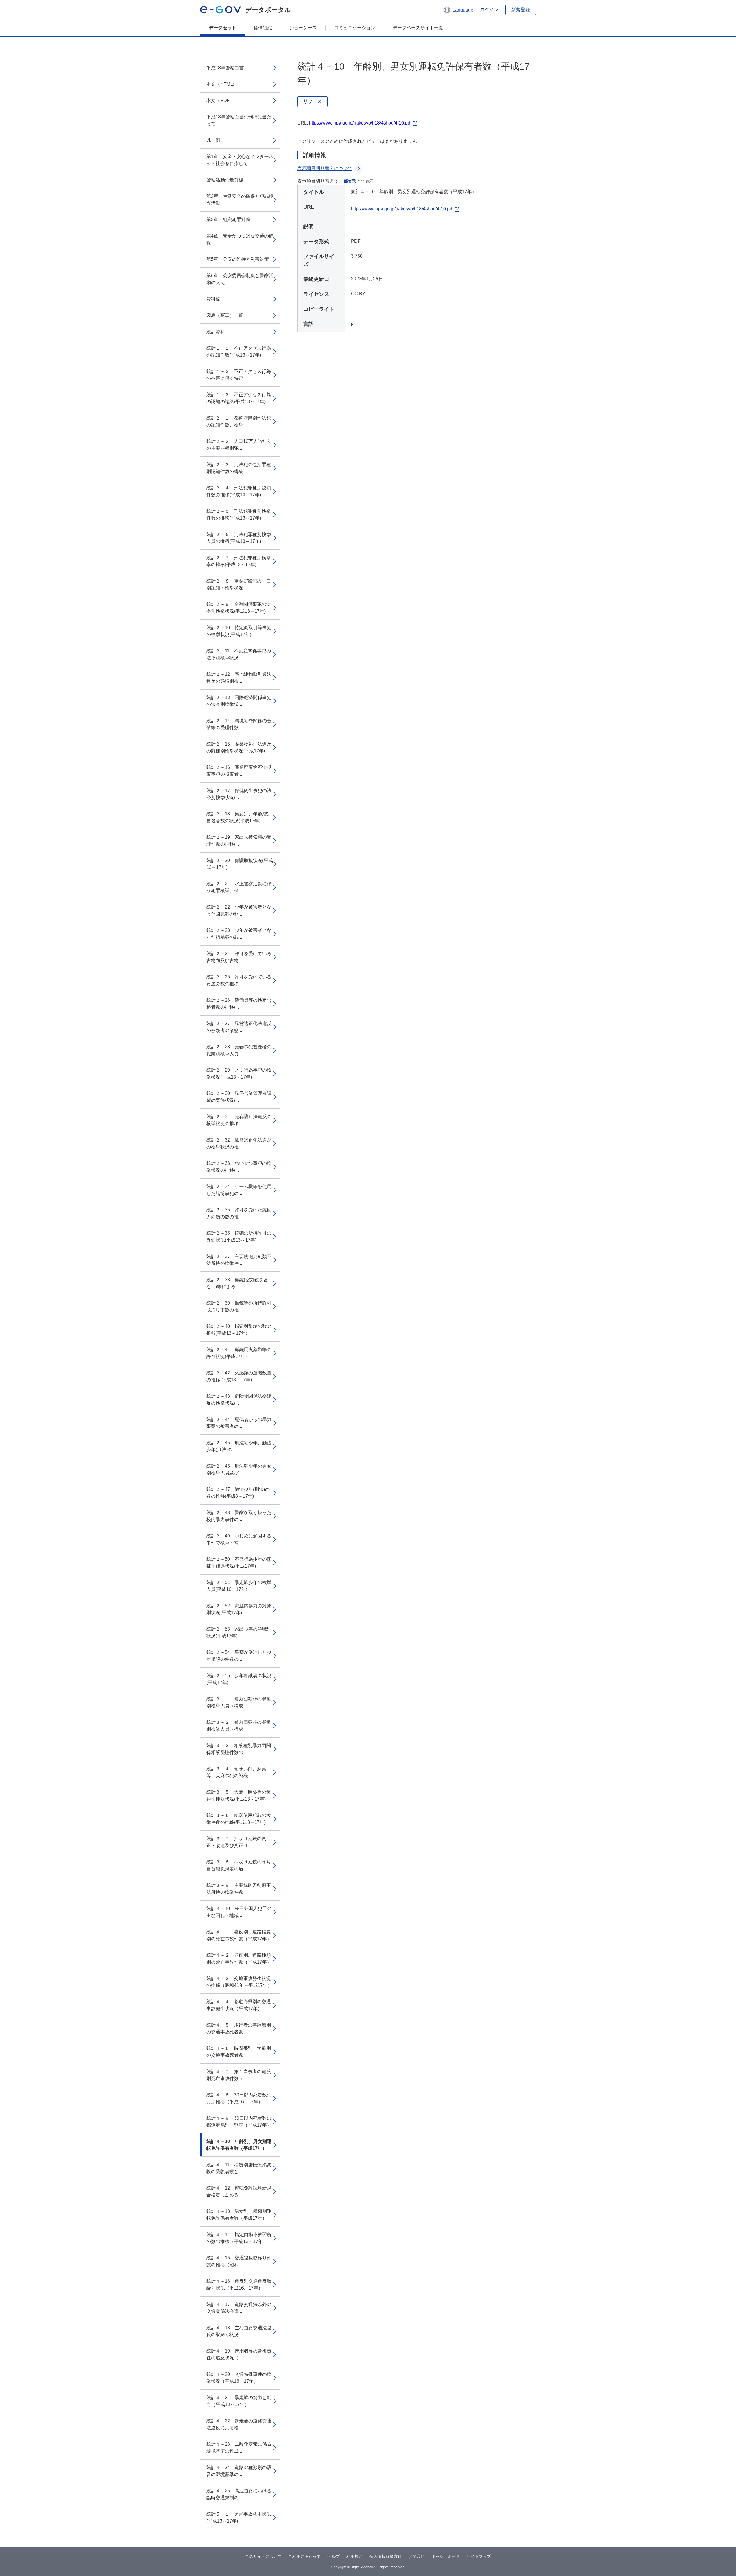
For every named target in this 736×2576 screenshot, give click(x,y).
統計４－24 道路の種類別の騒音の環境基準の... (239, 2471)
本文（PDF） (220, 100)
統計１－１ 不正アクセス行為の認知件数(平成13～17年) (239, 352)
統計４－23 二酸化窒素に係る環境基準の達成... (239, 2448)
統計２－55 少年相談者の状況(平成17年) (239, 1679)
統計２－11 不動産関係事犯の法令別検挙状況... (239, 654)
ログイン (489, 10)
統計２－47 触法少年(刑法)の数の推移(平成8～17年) (238, 1493)
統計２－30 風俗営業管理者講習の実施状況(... (239, 1097)
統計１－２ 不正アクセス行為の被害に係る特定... (239, 375)
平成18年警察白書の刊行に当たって (239, 120)
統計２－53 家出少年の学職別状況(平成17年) (239, 1632)
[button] (458, 10)
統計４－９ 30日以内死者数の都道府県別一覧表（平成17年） (239, 2122)
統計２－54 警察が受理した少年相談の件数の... (239, 1656)
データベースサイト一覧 (418, 28)
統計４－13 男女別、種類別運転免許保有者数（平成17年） (239, 2215)
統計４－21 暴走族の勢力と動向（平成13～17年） (239, 2401)
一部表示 (348, 181)
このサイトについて (263, 2556)
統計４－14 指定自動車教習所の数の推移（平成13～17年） (239, 2238)
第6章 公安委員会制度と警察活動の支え (240, 279)
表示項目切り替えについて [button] (325, 168)
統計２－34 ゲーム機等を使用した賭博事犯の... (239, 1190)
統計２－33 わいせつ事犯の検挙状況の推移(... (239, 1167)
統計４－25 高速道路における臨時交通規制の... (239, 2494)
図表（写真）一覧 (225, 315)
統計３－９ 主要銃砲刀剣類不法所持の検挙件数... (239, 1889)
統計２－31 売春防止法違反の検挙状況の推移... (239, 1120)
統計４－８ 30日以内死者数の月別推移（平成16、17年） (239, 2098)
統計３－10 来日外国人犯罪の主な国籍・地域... (239, 1912)
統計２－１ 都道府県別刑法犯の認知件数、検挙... (239, 421)
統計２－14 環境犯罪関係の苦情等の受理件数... (239, 724)
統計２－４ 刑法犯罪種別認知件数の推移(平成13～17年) (239, 491)
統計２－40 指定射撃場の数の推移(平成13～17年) (239, 1330)
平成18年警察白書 (225, 68)
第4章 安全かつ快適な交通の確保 (240, 239)
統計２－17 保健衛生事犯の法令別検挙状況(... (239, 794)
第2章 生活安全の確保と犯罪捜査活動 (240, 200)
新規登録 (521, 10)
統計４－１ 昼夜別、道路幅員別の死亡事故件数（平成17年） (239, 1935)
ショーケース (303, 28)
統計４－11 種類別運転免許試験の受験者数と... (239, 2168)
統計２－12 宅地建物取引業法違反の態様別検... (239, 678)
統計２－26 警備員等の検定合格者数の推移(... (239, 1004)
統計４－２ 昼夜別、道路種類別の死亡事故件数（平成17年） (239, 1959)
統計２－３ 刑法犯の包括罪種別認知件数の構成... (239, 468)
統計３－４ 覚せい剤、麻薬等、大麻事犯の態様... (236, 1772)
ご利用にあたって (304, 2556)
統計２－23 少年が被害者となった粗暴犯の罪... (239, 934)
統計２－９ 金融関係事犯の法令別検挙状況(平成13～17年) (239, 608)
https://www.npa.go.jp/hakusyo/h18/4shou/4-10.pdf (360, 123)
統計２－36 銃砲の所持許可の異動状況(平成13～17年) (239, 1237)
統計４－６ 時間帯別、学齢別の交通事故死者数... (239, 2052)
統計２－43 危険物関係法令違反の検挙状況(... (239, 1400)
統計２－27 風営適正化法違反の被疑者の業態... (239, 1027)
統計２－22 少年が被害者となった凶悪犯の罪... (239, 910)
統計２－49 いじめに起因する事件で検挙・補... (239, 1539)
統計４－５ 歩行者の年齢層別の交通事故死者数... (239, 2028)
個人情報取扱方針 (386, 2556)
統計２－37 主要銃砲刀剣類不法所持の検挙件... (239, 1260)
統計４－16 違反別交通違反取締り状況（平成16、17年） (239, 2285)
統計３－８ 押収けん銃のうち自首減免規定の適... (239, 1865)
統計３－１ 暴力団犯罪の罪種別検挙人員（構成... (239, 1702)
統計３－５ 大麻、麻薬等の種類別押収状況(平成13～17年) (239, 1795)
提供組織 (263, 28)
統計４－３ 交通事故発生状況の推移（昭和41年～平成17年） (239, 1982)
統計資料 (216, 332)
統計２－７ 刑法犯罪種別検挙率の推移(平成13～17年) (239, 561)
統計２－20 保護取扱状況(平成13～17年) (240, 864)
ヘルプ (333, 2556)
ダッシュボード (446, 2556)
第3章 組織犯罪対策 (228, 220)
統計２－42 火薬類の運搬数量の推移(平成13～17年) (239, 1376)
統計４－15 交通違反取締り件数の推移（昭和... (239, 2261)
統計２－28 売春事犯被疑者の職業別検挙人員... (239, 1050)
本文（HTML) (220, 84)
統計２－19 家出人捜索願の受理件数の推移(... (239, 841)
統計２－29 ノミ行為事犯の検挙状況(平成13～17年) (239, 1074)
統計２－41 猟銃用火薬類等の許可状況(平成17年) (239, 1353)
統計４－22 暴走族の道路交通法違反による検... (239, 2424)
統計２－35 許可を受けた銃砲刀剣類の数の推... (239, 1213)
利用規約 (354, 2556)
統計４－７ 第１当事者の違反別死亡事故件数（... (239, 2075)
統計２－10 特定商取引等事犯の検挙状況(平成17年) (239, 631)
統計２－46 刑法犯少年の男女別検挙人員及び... (239, 1469)
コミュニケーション (355, 28)
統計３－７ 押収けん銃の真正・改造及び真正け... (236, 1842)
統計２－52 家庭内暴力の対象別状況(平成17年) (239, 1609)
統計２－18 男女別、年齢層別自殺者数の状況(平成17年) (239, 817)
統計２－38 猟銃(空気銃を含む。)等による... (237, 1283)
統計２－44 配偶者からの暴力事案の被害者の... (239, 1423)
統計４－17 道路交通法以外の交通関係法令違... (239, 2308)
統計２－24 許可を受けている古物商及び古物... (239, 957)
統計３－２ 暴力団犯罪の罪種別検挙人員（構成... (239, 1726)
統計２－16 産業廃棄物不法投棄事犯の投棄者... (239, 771)
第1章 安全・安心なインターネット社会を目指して (240, 160)
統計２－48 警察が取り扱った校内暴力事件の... (239, 1516)
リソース (313, 101)
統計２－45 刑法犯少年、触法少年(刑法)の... (239, 1446)
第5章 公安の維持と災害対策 (238, 259)
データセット (223, 28)
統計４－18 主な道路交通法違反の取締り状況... (239, 2331)
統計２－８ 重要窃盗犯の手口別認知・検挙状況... (239, 584)
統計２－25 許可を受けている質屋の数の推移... (239, 980)
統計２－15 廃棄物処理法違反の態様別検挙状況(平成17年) (239, 747)
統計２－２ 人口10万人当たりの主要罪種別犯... (239, 445)
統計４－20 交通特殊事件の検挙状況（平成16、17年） (239, 2378)
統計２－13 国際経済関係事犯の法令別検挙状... (239, 701)
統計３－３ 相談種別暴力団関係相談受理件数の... (239, 1749)
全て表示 (365, 181)
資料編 (213, 299)
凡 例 (213, 140)
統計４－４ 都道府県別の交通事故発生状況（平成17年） (239, 2005)
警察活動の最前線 (225, 180)
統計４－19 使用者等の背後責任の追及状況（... (239, 2354)
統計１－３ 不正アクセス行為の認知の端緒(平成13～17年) (239, 398)
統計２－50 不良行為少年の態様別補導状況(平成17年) (239, 1563)
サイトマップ (479, 2556)
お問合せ (417, 2556)
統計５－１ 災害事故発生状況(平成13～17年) (239, 2517)
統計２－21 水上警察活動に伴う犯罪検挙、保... (239, 887)
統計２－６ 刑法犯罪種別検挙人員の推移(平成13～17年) (239, 538)
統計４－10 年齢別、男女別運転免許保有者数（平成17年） (239, 2145)
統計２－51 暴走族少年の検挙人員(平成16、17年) (239, 1586)
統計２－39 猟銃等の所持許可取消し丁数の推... (239, 1306)
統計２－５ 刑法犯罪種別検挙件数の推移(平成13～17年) (239, 515)
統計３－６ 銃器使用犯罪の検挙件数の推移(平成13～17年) (239, 1819)
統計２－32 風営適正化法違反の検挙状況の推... (239, 1143)
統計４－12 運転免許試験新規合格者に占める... (239, 2191)
